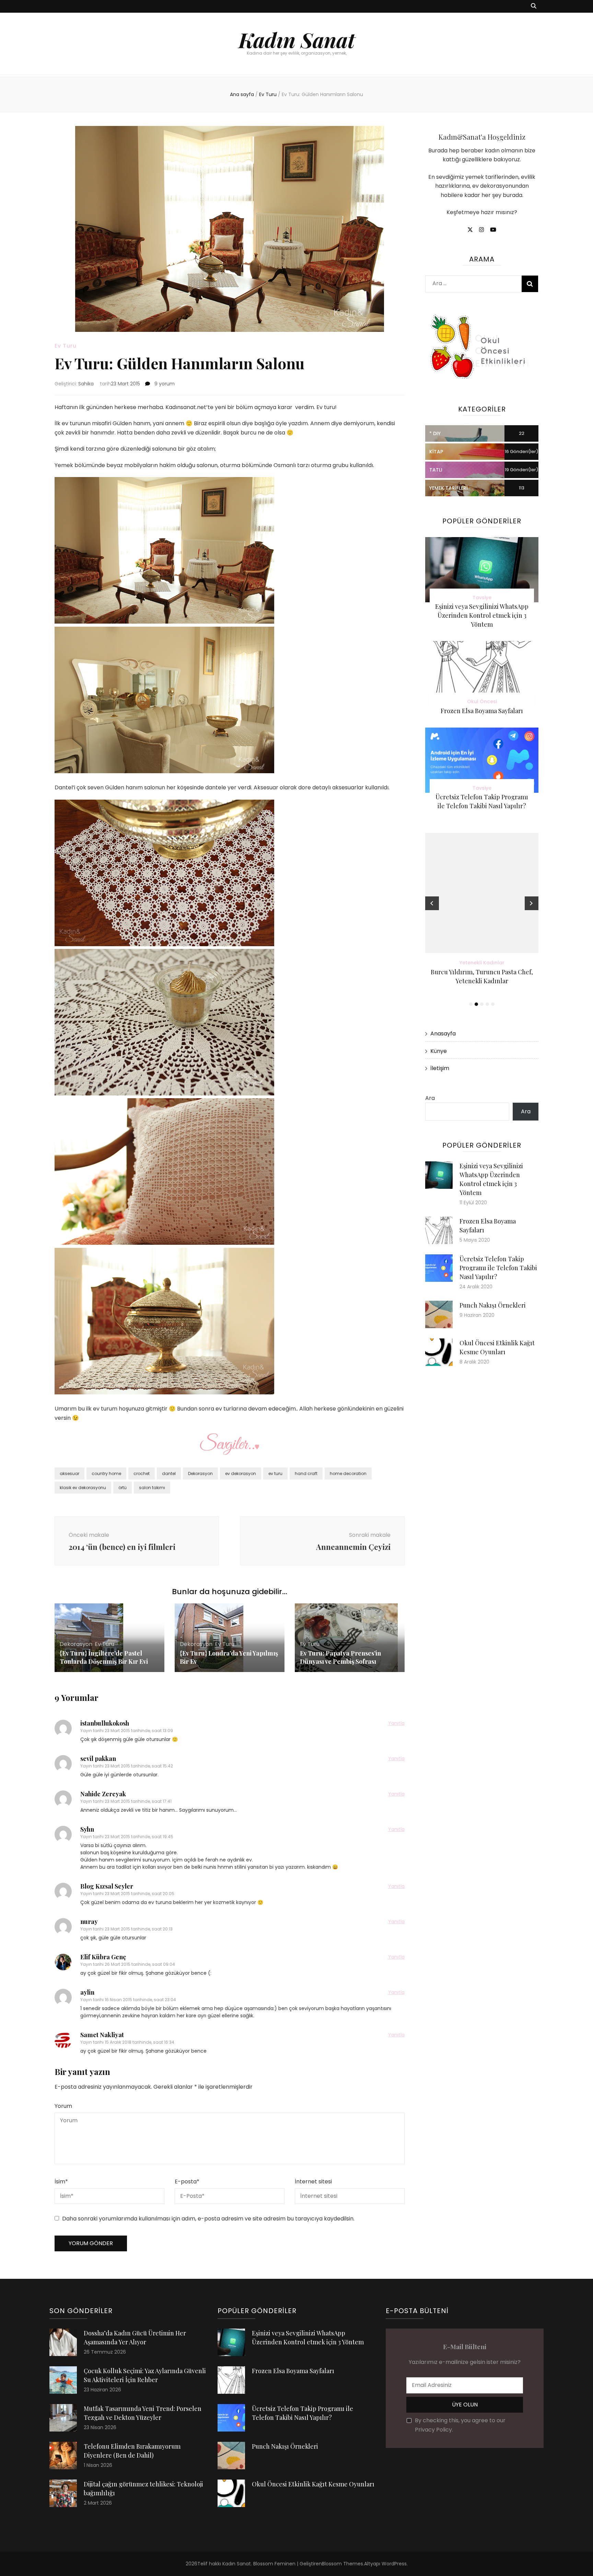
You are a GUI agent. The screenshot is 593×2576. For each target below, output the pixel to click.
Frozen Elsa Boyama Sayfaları (482, 711)
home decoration (348, 1473)
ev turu (275, 1473)
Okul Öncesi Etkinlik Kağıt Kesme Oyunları (313, 2484)
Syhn (87, 1829)
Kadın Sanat (297, 39)
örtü (123, 1488)
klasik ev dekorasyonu (83, 1488)
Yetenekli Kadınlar (482, 963)
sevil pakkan (98, 1759)
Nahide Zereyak (103, 1794)
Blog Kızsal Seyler (107, 1886)
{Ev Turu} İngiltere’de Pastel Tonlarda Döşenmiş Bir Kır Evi (104, 1657)
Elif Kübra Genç (103, 1957)
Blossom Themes (342, 2564)
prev (432, 903)
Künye (439, 1051)
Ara (430, 1098)
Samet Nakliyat (102, 2035)
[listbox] (482, 921)
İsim (61, 2182)
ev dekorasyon (241, 1473)
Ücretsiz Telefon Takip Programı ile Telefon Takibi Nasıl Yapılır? (498, 1268)
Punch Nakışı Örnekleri (493, 1305)
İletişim (440, 1068)
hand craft (306, 1473)
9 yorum (164, 384)
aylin (87, 1992)
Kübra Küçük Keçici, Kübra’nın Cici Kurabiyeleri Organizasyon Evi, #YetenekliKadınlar (482, 981)
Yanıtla (396, 1723)
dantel (169, 1473)
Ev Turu (66, 346)
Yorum (63, 2106)
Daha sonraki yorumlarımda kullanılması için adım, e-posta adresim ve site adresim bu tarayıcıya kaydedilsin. (208, 2219)
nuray (89, 1922)
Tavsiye (482, 597)
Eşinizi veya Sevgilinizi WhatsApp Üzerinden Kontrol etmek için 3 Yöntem (482, 615)
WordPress (394, 2564)
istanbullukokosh (105, 1723)
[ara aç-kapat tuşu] (534, 6)
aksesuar (69, 1473)
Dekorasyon (200, 1473)
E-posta (187, 2182)
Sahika (86, 384)
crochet (142, 1473)
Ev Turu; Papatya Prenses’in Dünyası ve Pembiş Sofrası (340, 1657)
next (532, 903)
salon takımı (152, 1488)
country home (106, 1473)
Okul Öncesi (482, 701)
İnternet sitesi (313, 2182)
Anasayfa (443, 1034)
